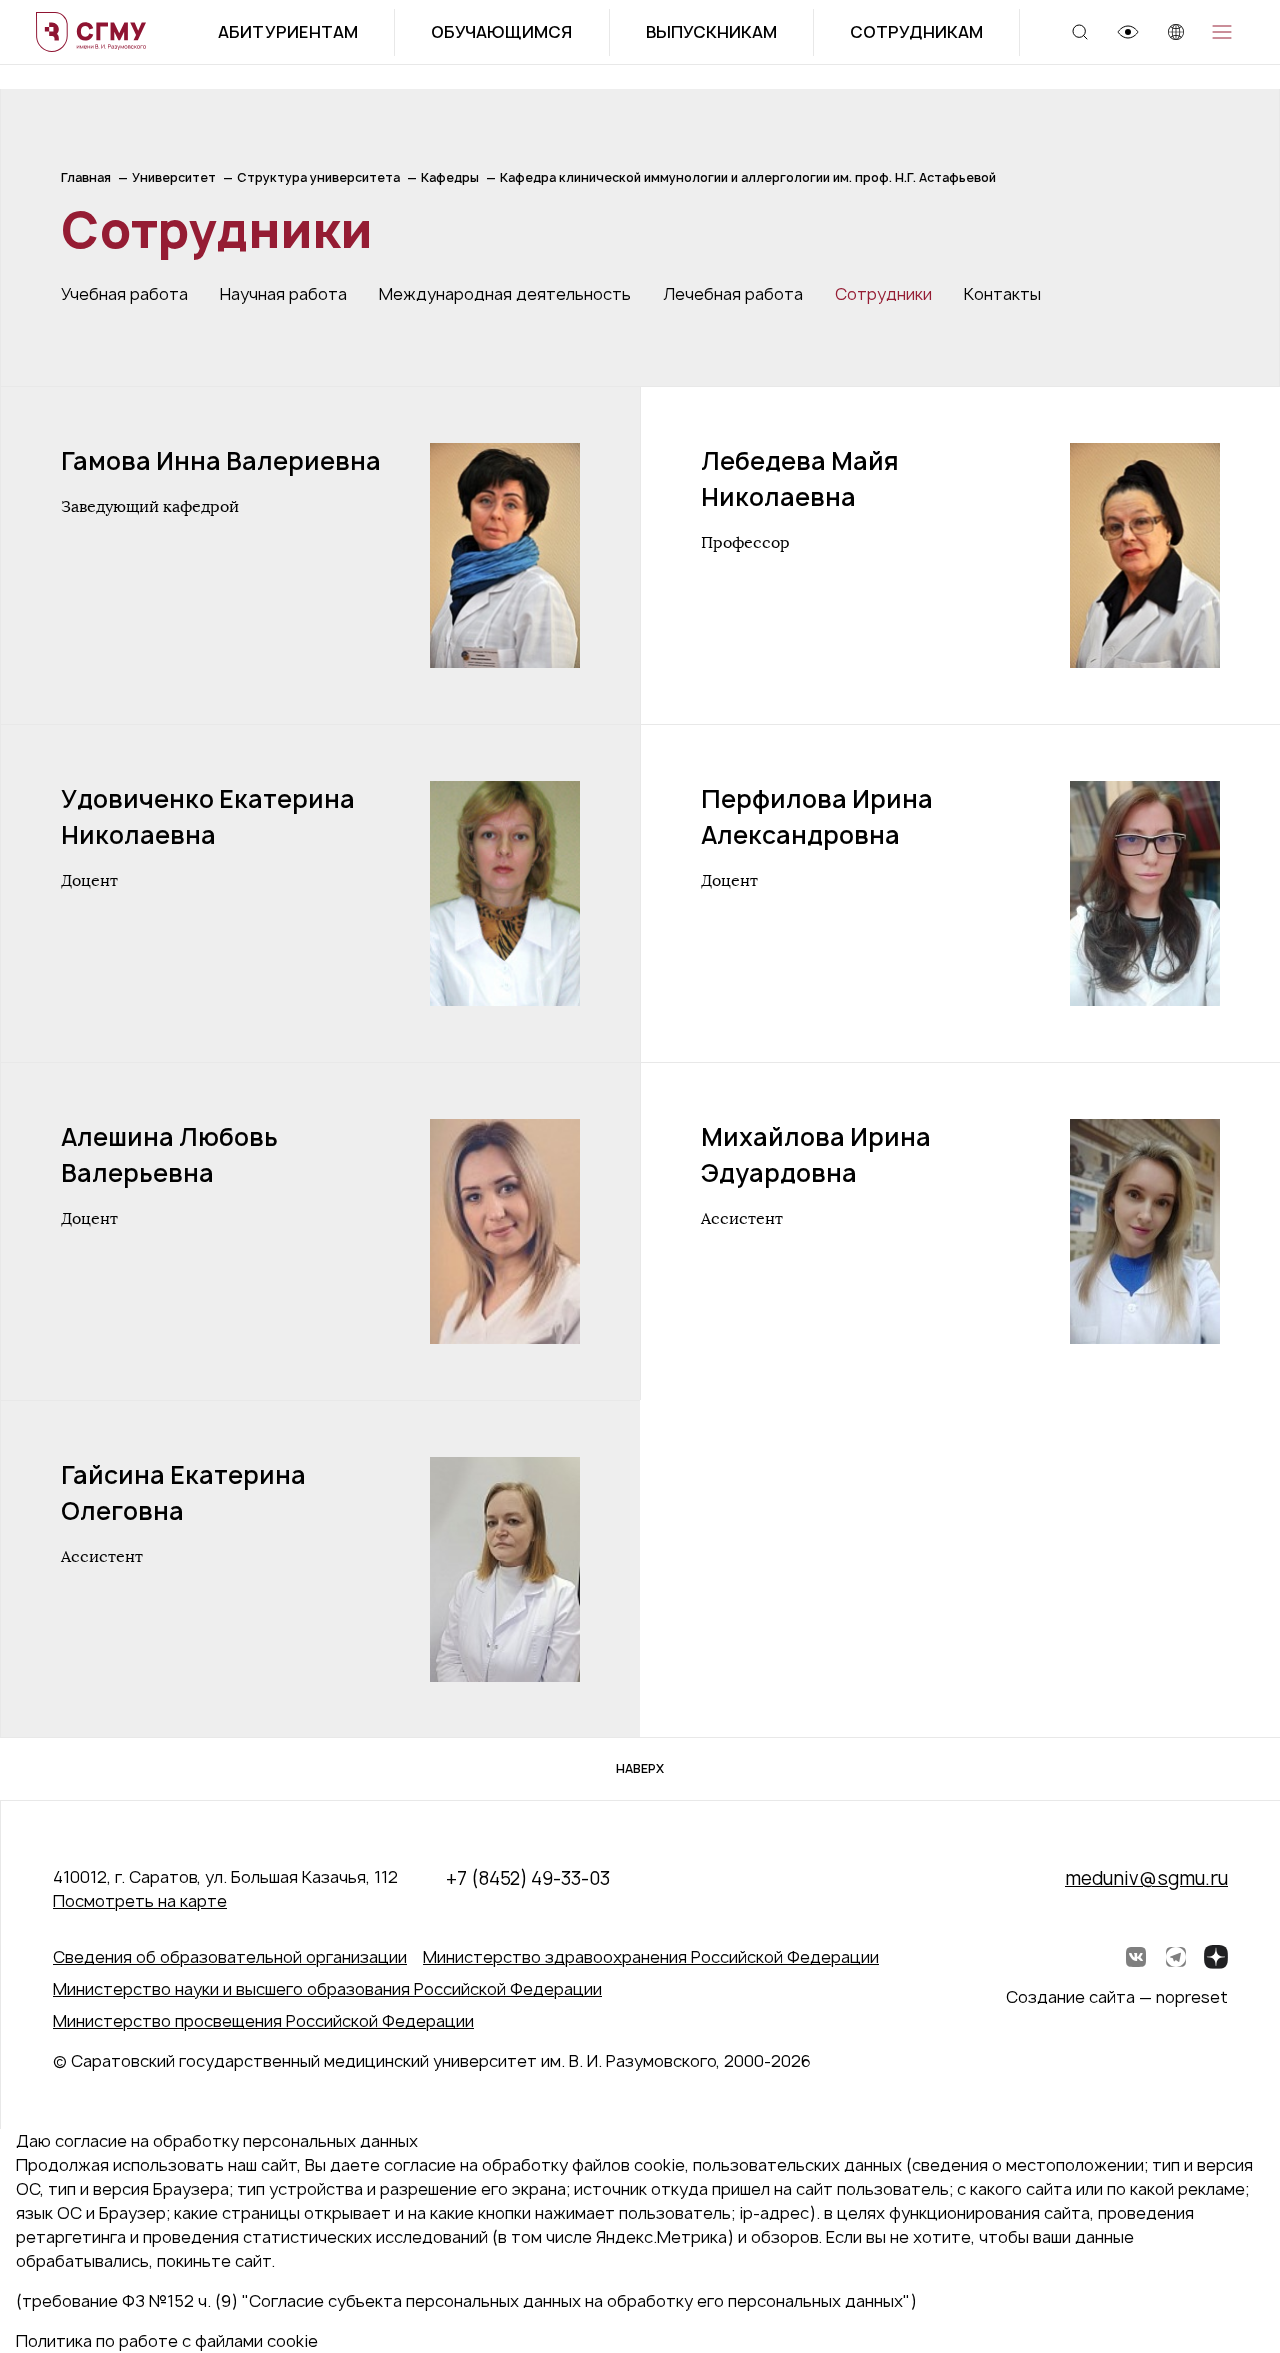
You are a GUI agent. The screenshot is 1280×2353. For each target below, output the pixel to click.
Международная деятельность (505, 294)
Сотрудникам (916, 32)
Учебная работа (124, 294)
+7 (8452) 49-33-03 (528, 1878)
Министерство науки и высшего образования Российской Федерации (327, 1989)
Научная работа (283, 294)
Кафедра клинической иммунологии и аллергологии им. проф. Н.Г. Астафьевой (748, 177)
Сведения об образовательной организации (230, 1957)
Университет (174, 177)
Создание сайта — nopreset (1117, 1997)
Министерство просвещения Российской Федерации (263, 2021)
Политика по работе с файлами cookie (167, 2341)
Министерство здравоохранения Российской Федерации (651, 1957)
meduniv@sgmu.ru (1146, 1878)
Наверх (640, 1768)
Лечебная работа (733, 294)
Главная (86, 177)
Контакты (1002, 294)
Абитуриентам (288, 32)
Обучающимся (501, 32)
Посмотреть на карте (140, 1901)
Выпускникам (711, 32)
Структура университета (318, 177)
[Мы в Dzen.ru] (1216, 1957)
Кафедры (450, 177)
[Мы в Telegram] (1176, 1957)
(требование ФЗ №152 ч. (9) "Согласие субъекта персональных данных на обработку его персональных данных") (466, 2301)
